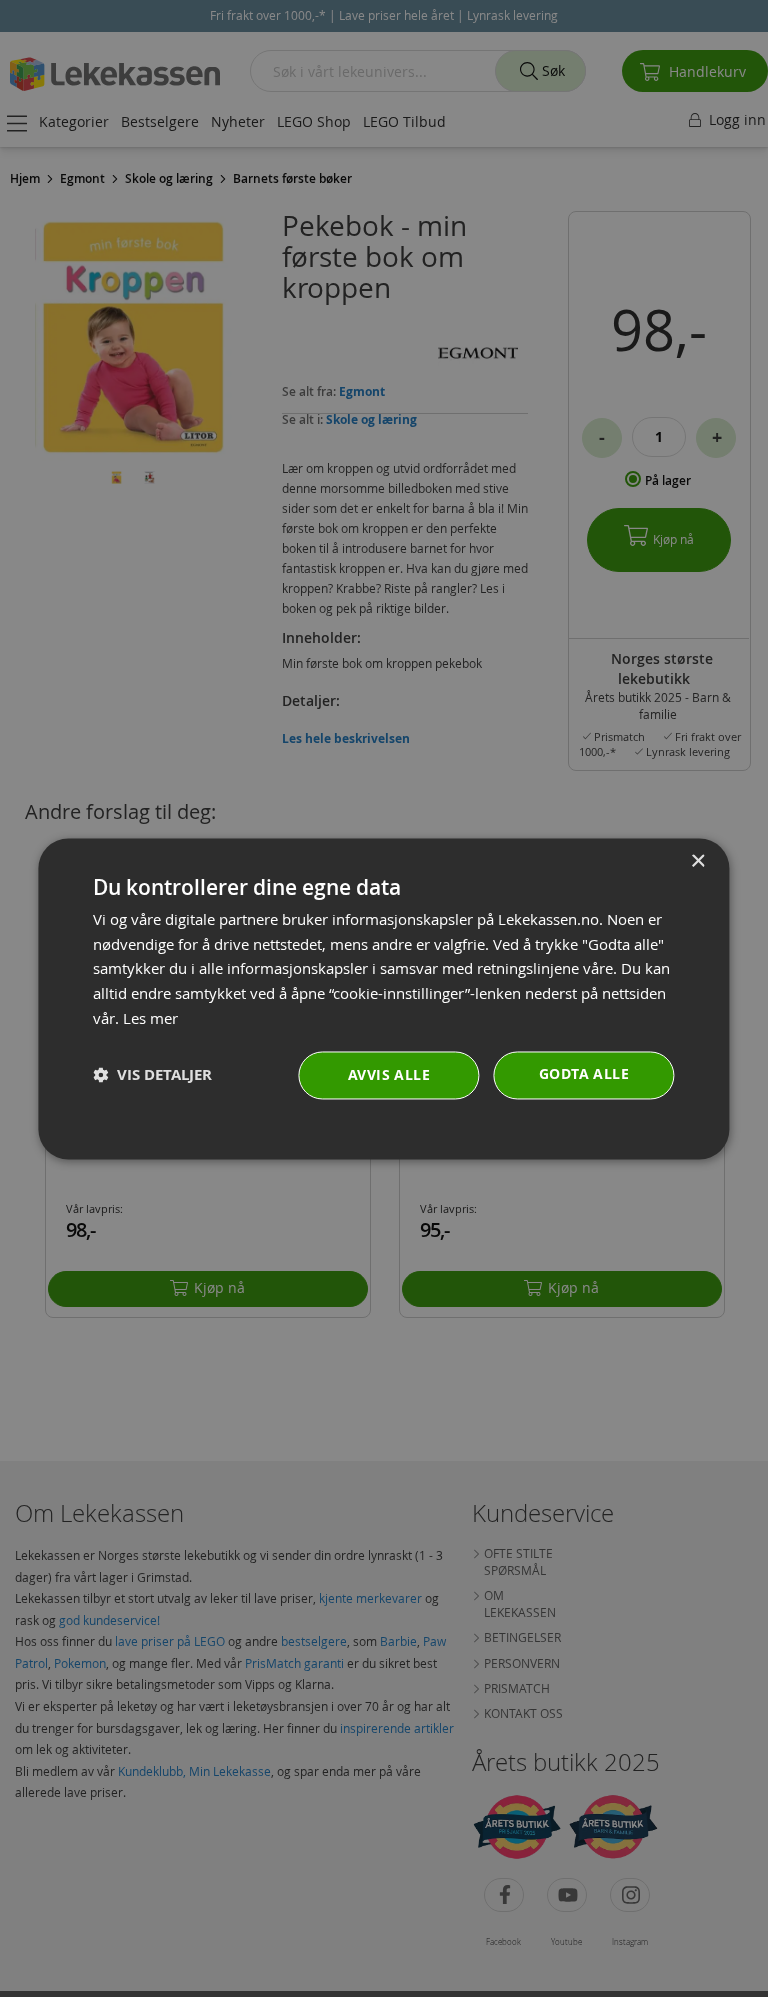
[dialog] (383, 998)
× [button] (697, 861)
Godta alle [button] (584, 1073)
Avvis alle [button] (389, 1074)
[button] (152, 1075)
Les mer (150, 1018)
